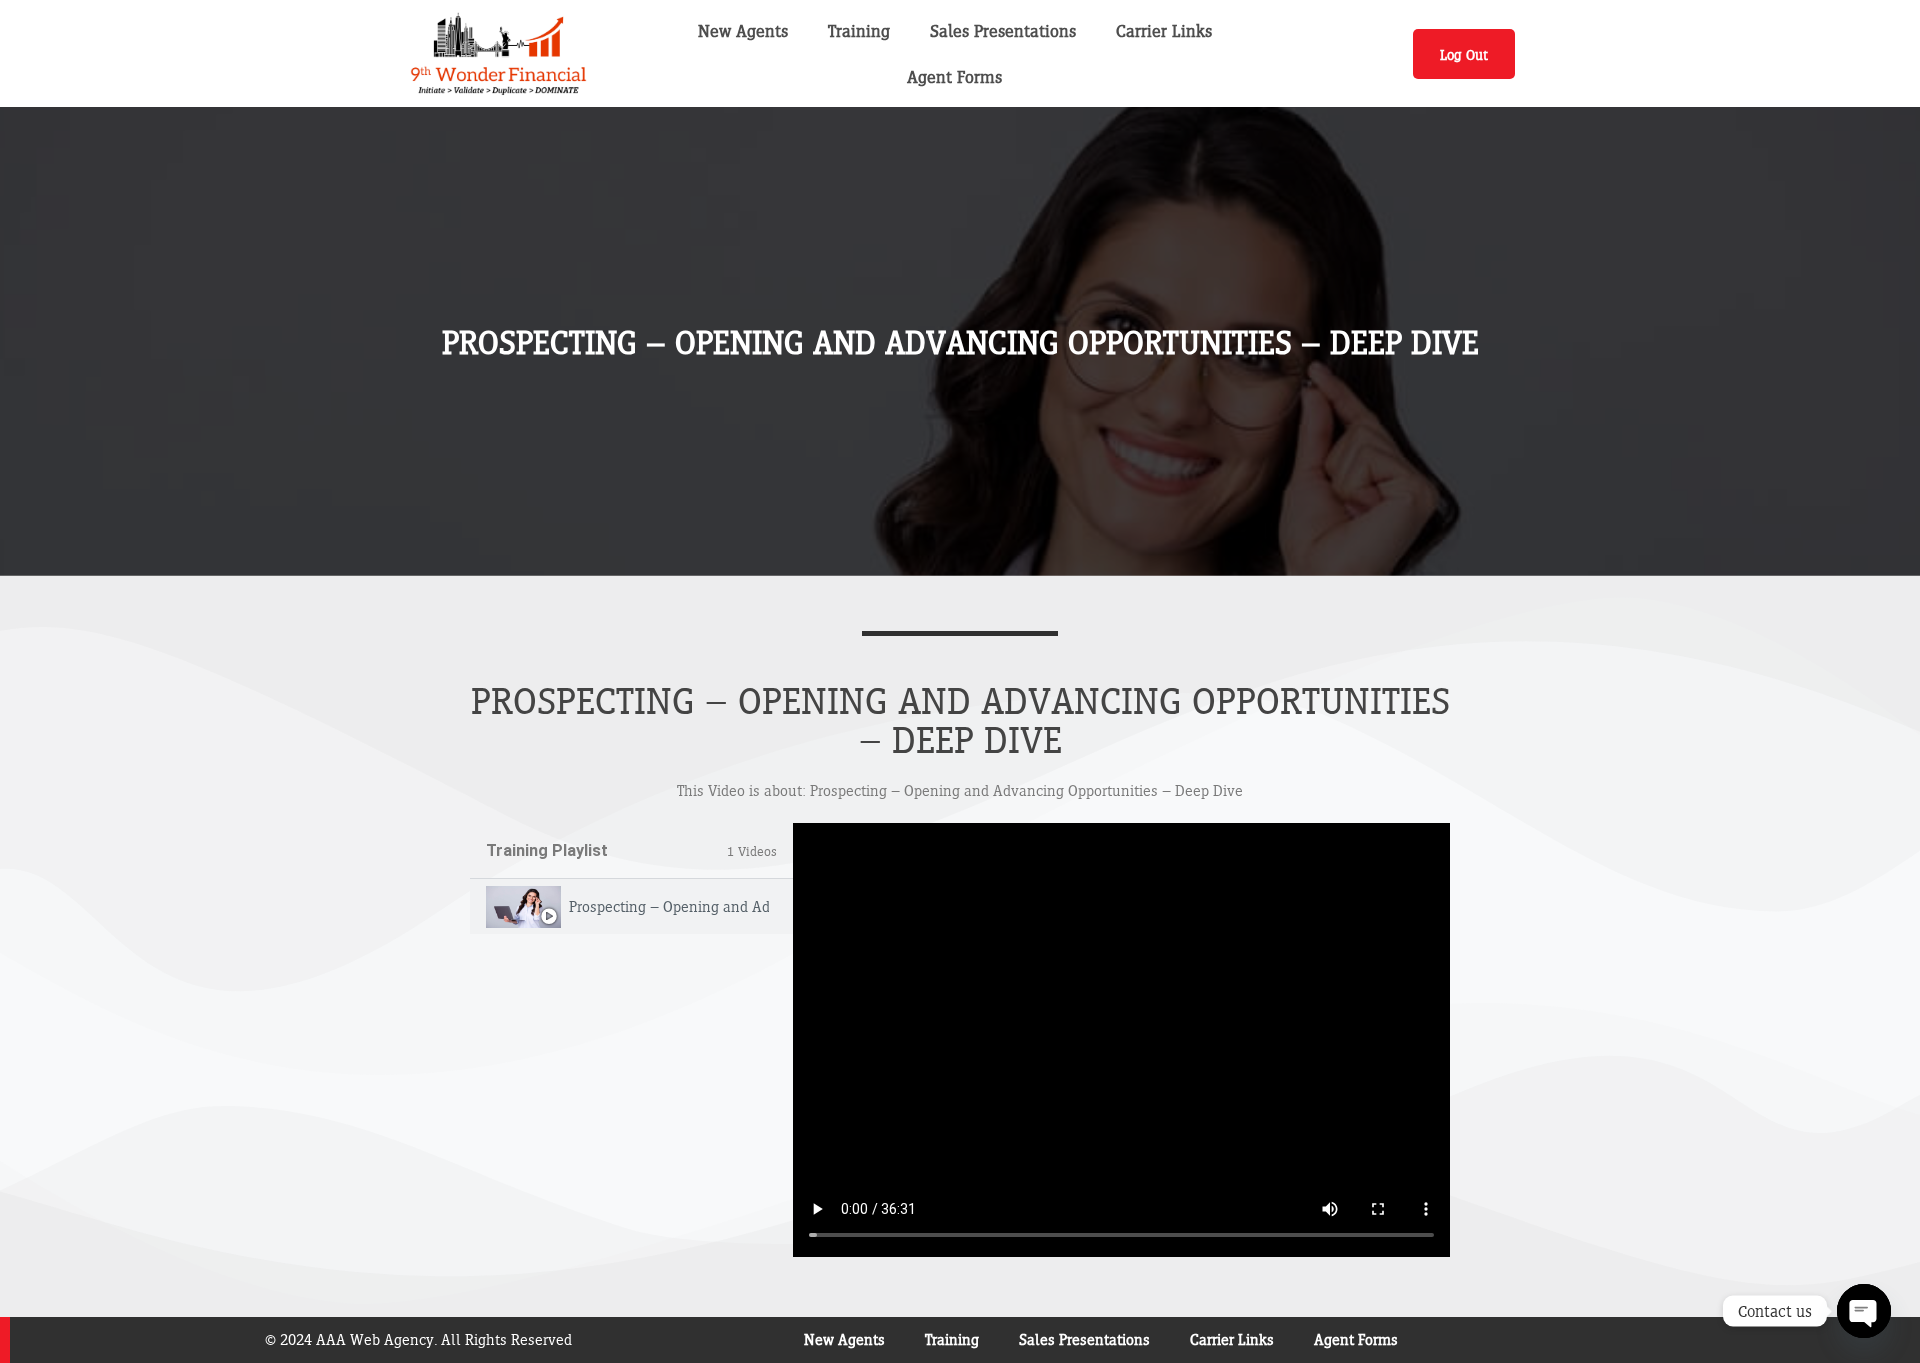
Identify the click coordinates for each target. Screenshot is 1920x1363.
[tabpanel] (1121, 1040)
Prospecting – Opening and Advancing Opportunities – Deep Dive (669, 906)
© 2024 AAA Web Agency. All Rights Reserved (418, 1339)
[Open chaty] (1864, 1311)
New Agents (743, 30)
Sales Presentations (1003, 30)
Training (859, 30)
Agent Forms (954, 76)
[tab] (631, 906)
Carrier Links (1164, 30)
